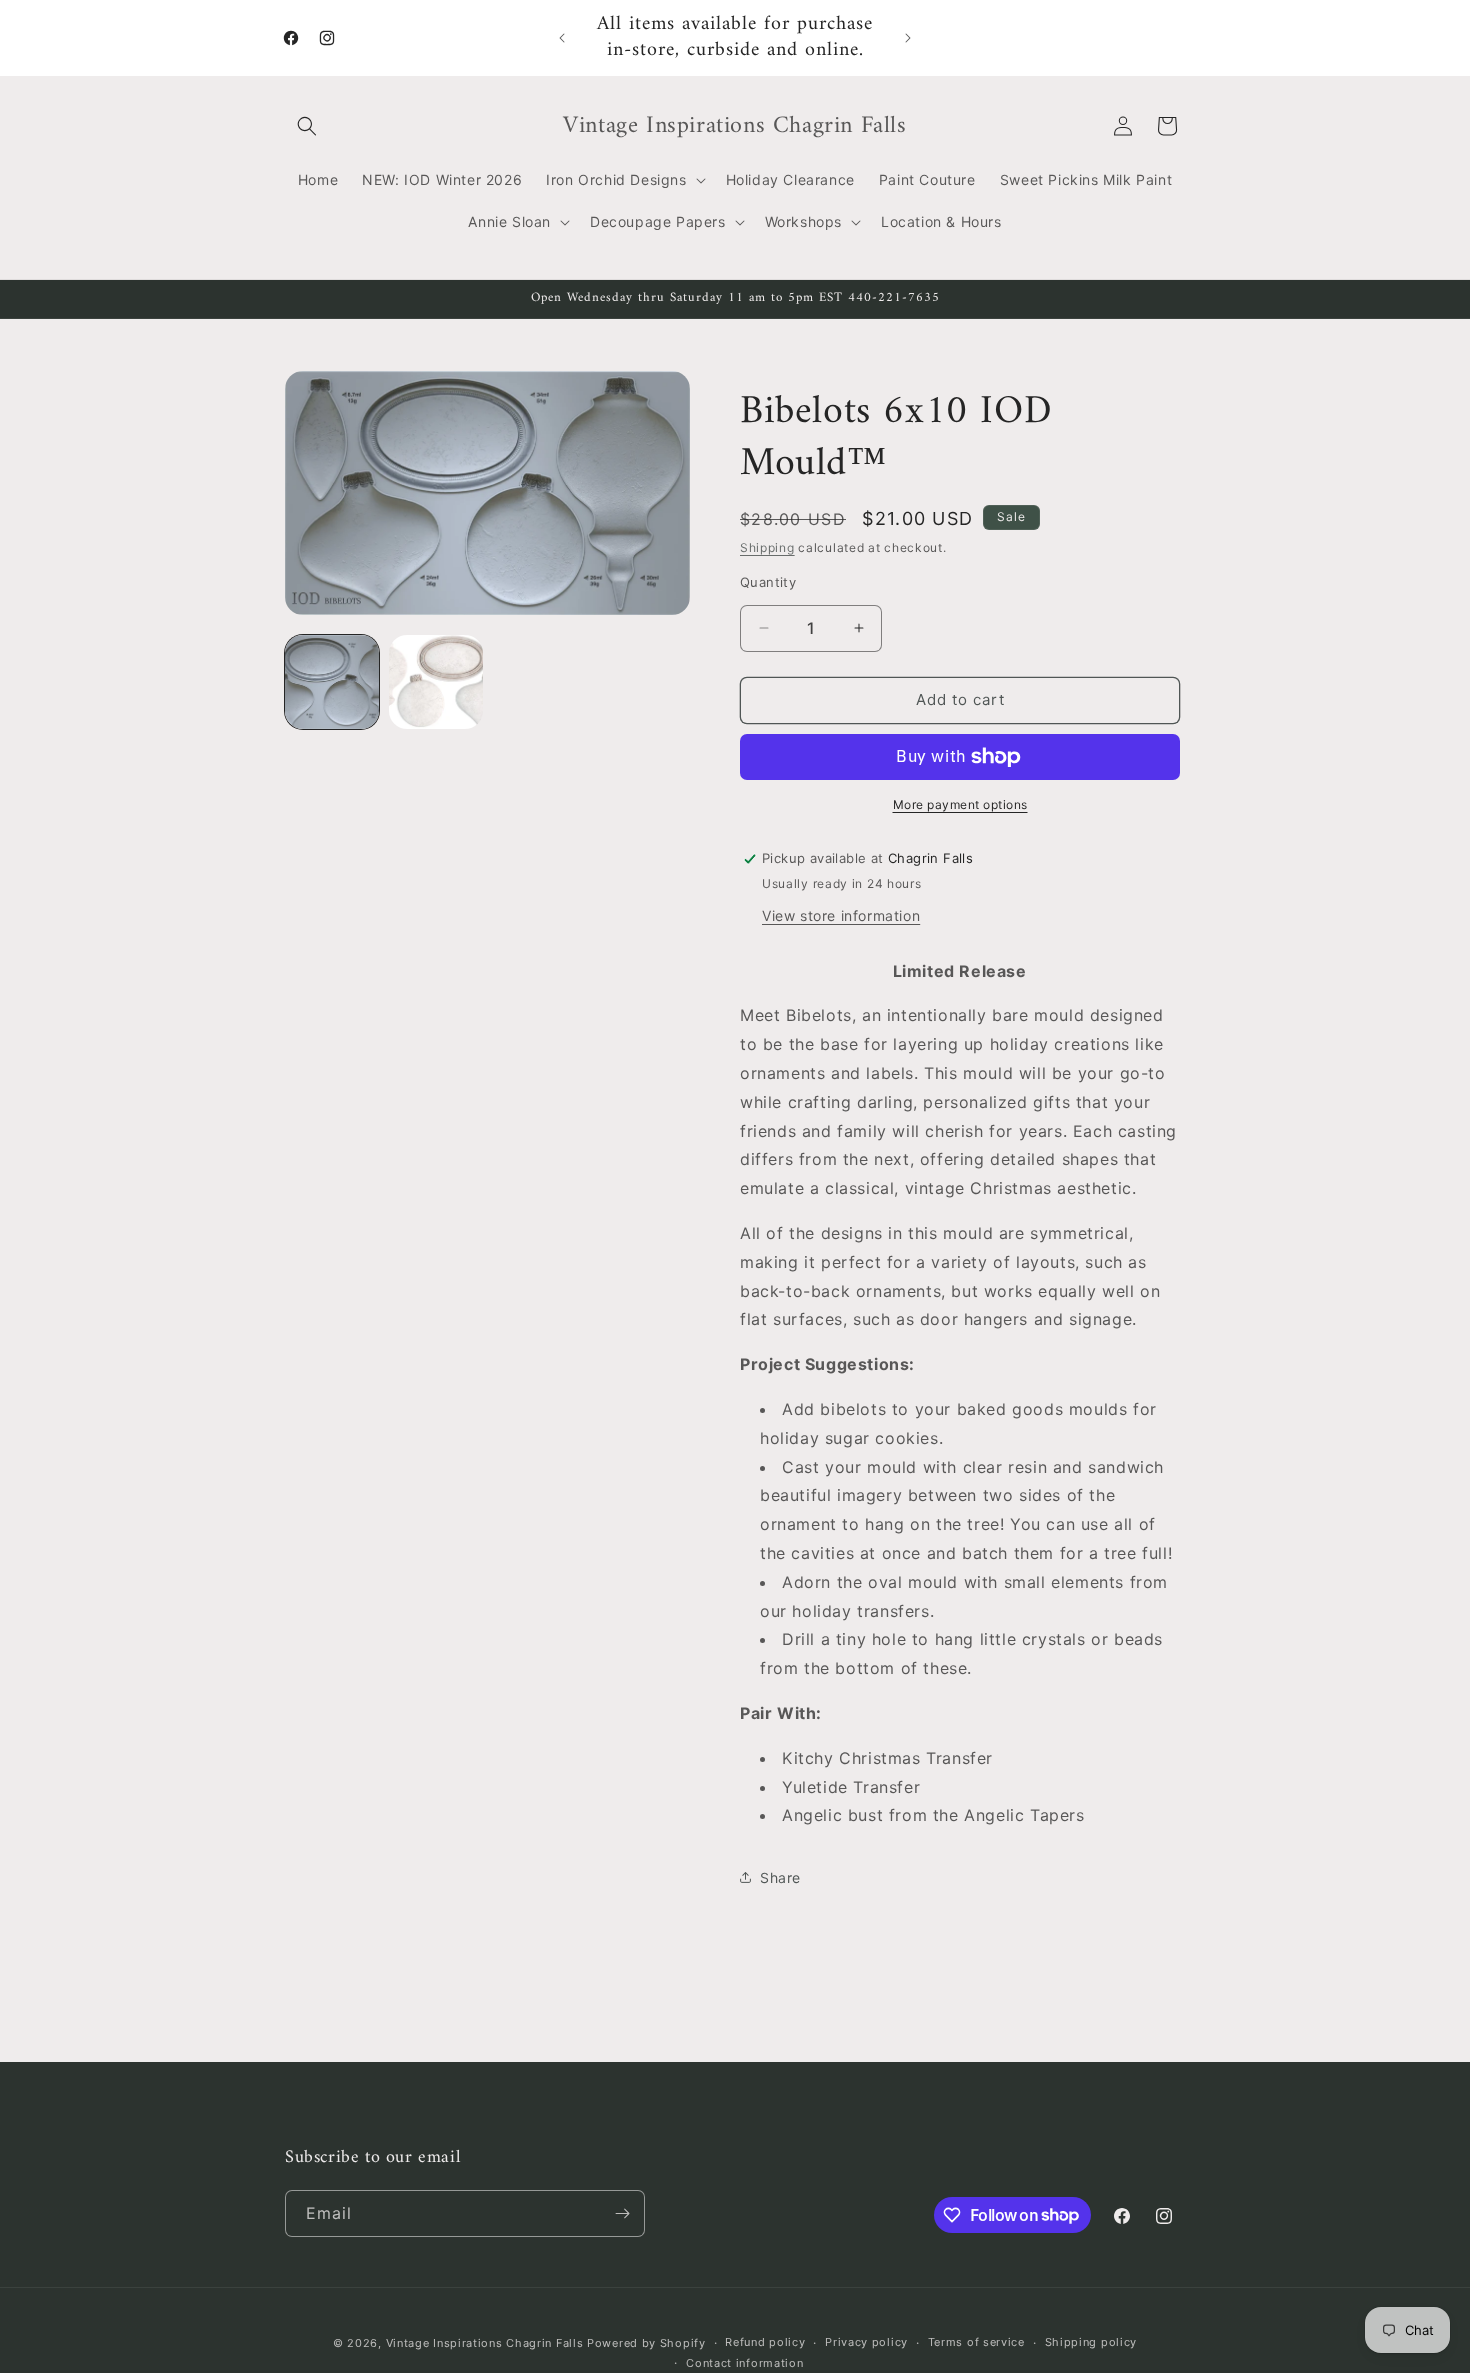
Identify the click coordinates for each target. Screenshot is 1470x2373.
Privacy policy (866, 2342)
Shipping (767, 547)
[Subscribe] (622, 2213)
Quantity (768, 582)
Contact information (744, 2363)
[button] (307, 126)
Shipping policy (1091, 2342)
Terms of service (976, 2342)
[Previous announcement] (562, 38)
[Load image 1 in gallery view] (332, 682)
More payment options (960, 804)
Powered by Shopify (646, 2343)
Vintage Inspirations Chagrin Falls (485, 2343)
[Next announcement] (908, 38)
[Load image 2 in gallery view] (436, 682)
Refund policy (765, 2342)
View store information (841, 915)
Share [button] (780, 1877)
